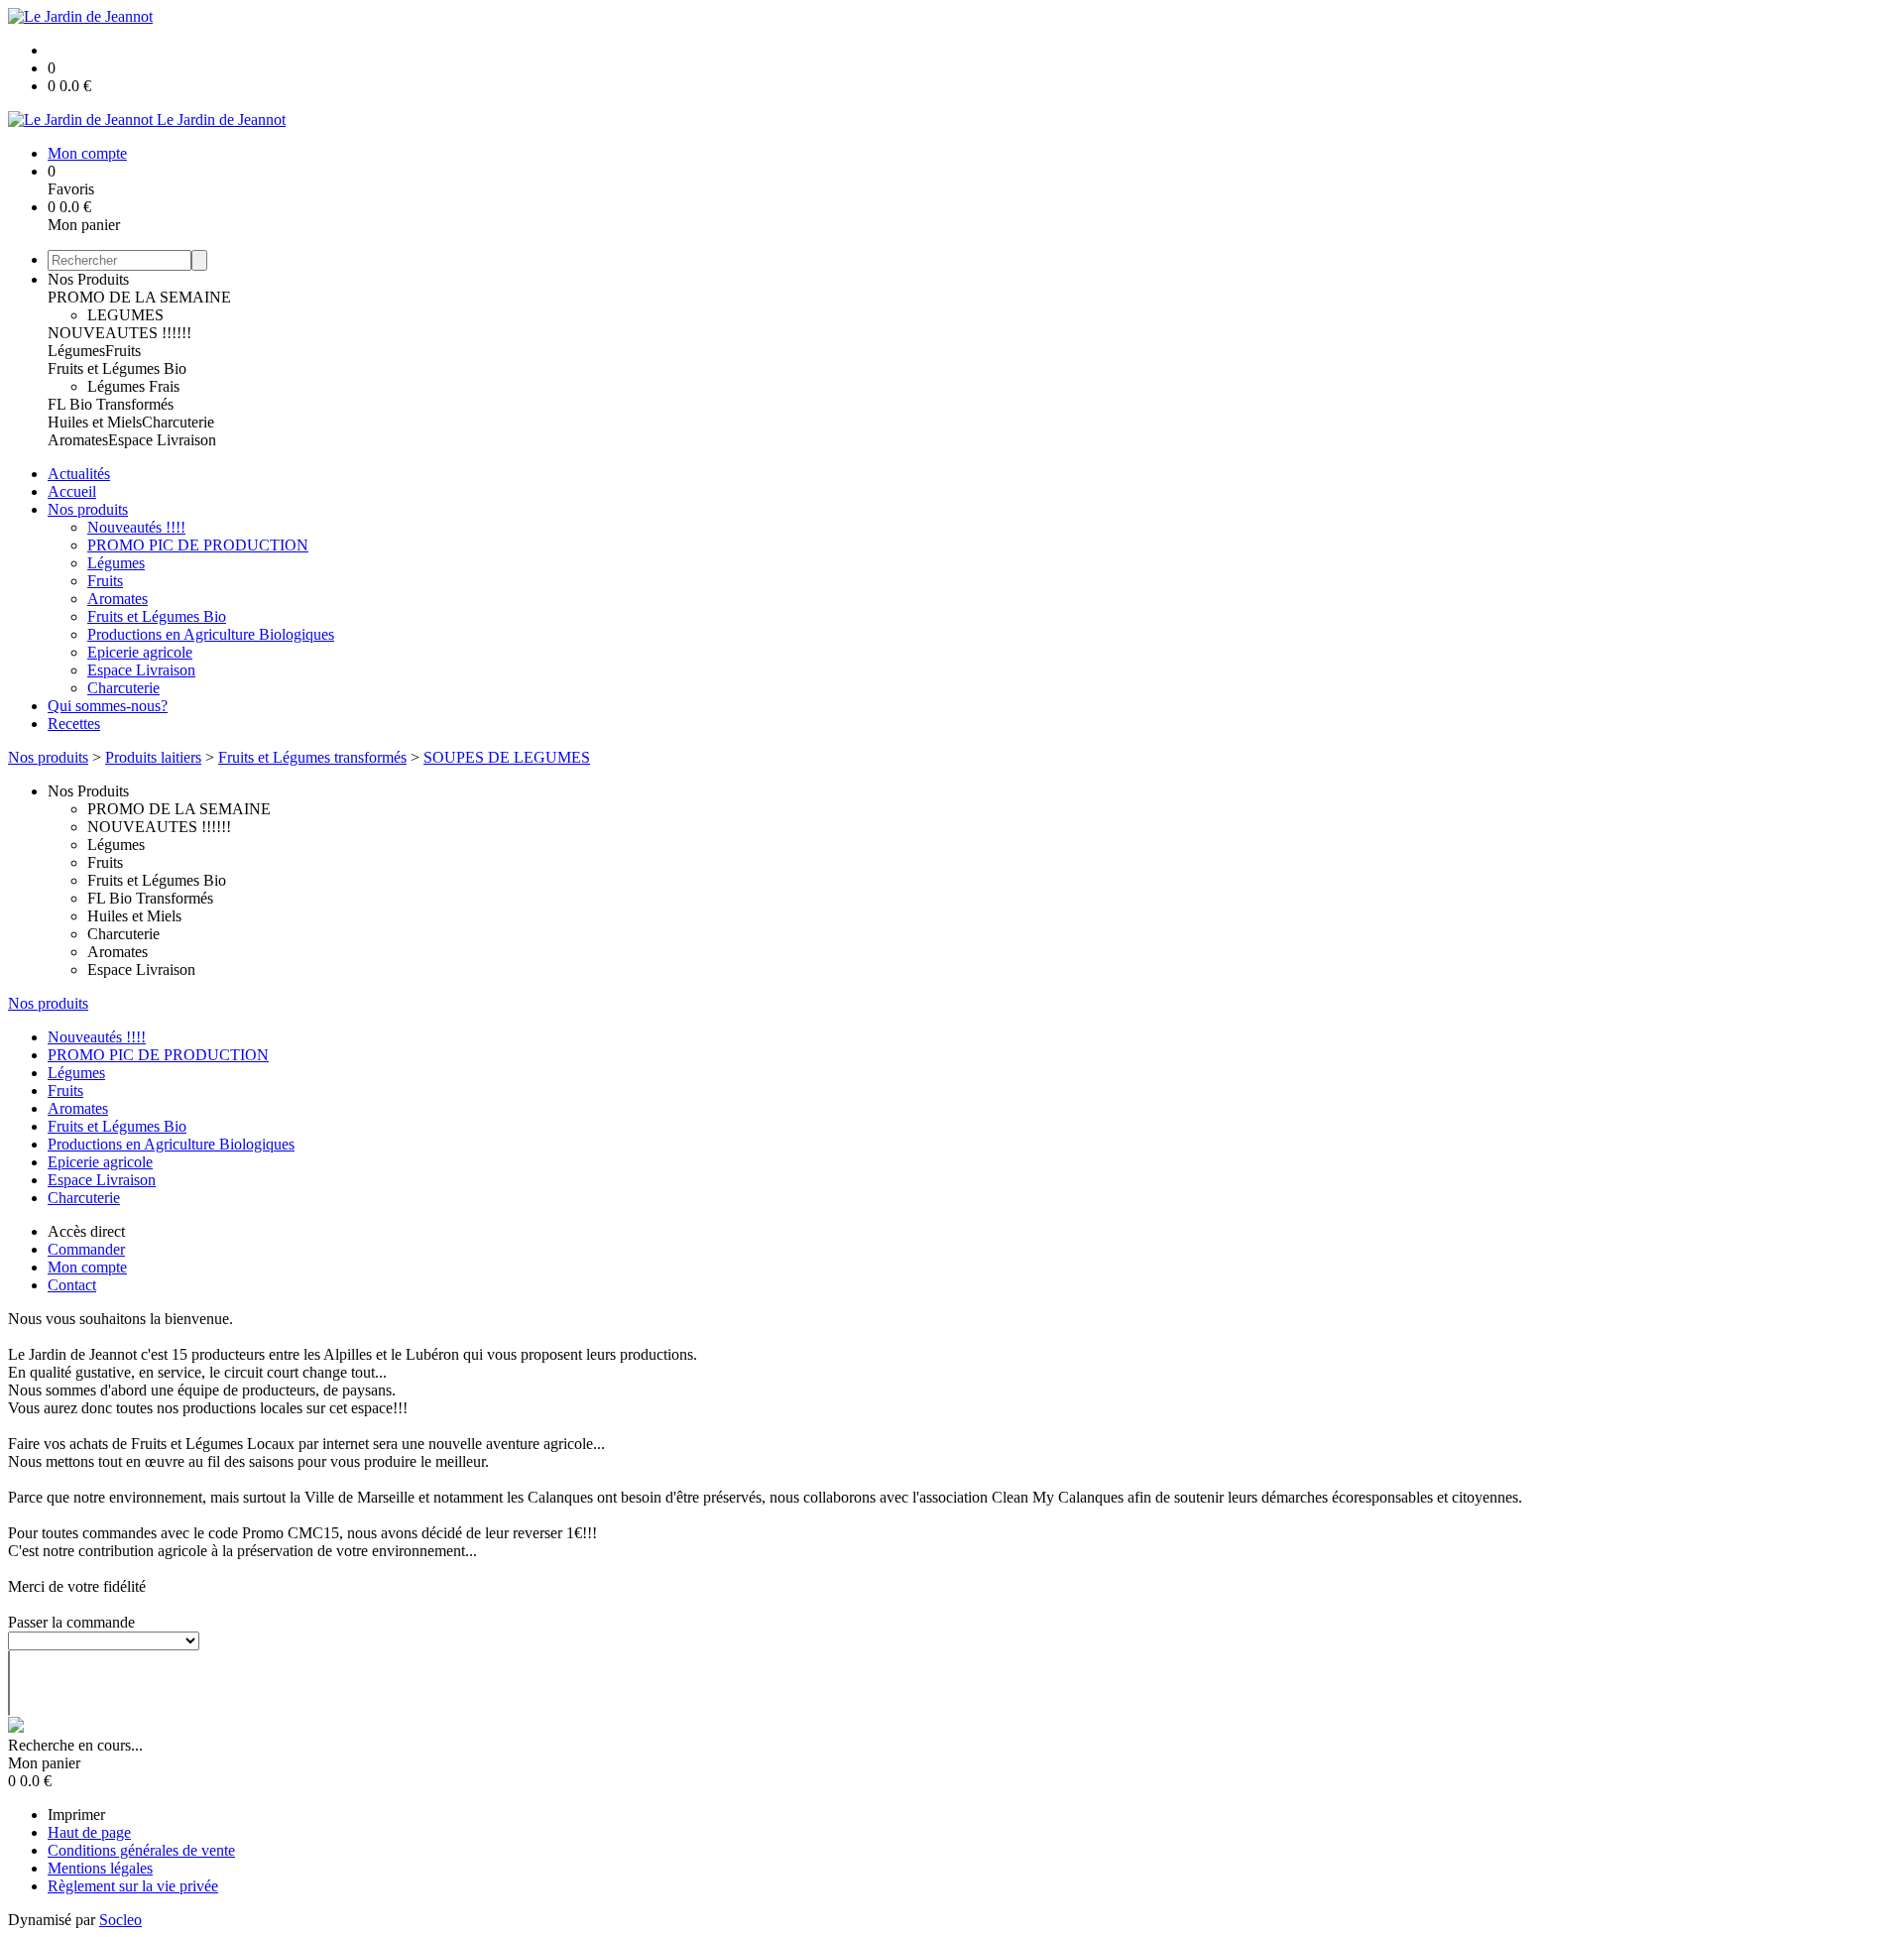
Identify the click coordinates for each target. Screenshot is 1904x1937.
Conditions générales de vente (141, 1850)
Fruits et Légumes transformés (312, 757)
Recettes (74, 724)
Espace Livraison (162, 440)
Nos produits (88, 509)
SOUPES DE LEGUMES (507, 757)
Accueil (72, 491)
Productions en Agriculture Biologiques (211, 634)
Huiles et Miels (95, 422)
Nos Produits (88, 279)
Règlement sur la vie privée (133, 1886)
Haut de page (89, 1832)
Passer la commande (71, 1622)
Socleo (120, 1920)
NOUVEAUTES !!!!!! (119, 333)
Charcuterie (178, 422)
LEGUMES (125, 315)
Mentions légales (100, 1868)
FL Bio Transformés (111, 404)
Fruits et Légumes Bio (117, 368)
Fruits (123, 351)
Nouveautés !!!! (136, 527)
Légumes (76, 351)
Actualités (79, 474)
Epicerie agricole (140, 652)
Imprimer (76, 1815)
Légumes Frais (133, 386)
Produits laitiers (153, 757)
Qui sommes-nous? (108, 706)
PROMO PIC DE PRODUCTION (198, 545)
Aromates (78, 440)
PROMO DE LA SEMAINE (139, 297)
